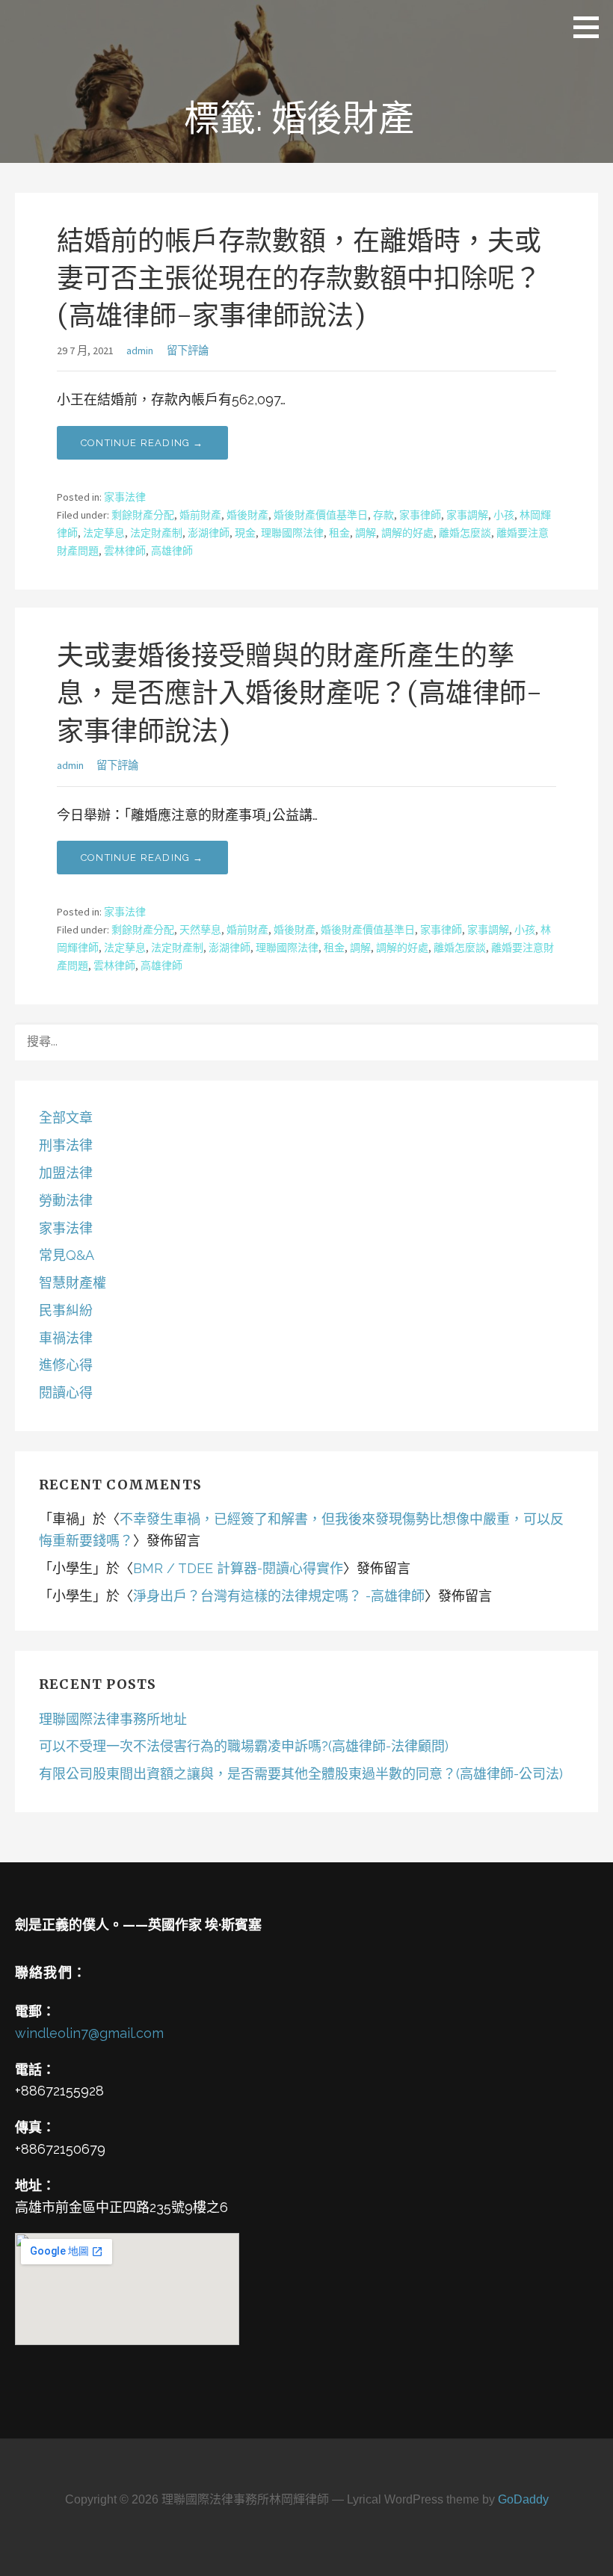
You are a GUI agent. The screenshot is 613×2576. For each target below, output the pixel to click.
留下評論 (188, 350)
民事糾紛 (66, 1310)
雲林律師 (125, 551)
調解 (366, 533)
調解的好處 (407, 533)
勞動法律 (66, 1201)
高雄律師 (172, 551)
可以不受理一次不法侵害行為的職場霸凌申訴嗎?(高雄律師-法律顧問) (244, 1746)
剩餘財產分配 (143, 515)
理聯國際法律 (292, 533)
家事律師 (420, 515)
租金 (339, 533)
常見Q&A (67, 1255)
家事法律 (125, 497)
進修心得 (66, 1365)
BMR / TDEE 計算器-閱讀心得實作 (238, 1568)
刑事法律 (66, 1145)
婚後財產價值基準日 (321, 515)
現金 (245, 533)
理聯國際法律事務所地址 (113, 1719)
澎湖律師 (209, 533)
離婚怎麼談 (465, 533)
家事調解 (467, 515)
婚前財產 (200, 515)
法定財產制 (156, 533)
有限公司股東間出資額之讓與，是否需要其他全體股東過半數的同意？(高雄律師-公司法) (301, 1774)
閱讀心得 (66, 1393)
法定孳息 (104, 533)
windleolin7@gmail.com (89, 2033)
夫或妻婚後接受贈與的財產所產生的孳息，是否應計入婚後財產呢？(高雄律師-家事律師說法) (299, 694)
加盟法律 (66, 1173)
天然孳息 (200, 930)
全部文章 (66, 1118)
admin (140, 350)
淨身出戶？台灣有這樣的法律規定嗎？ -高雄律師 (279, 1596)
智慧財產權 (73, 1283)
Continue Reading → (142, 443)
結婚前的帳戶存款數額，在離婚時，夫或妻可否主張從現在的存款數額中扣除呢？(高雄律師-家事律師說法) (299, 279)
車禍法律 (66, 1338)
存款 (383, 515)
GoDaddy (523, 2499)
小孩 (504, 515)
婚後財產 (247, 515)
